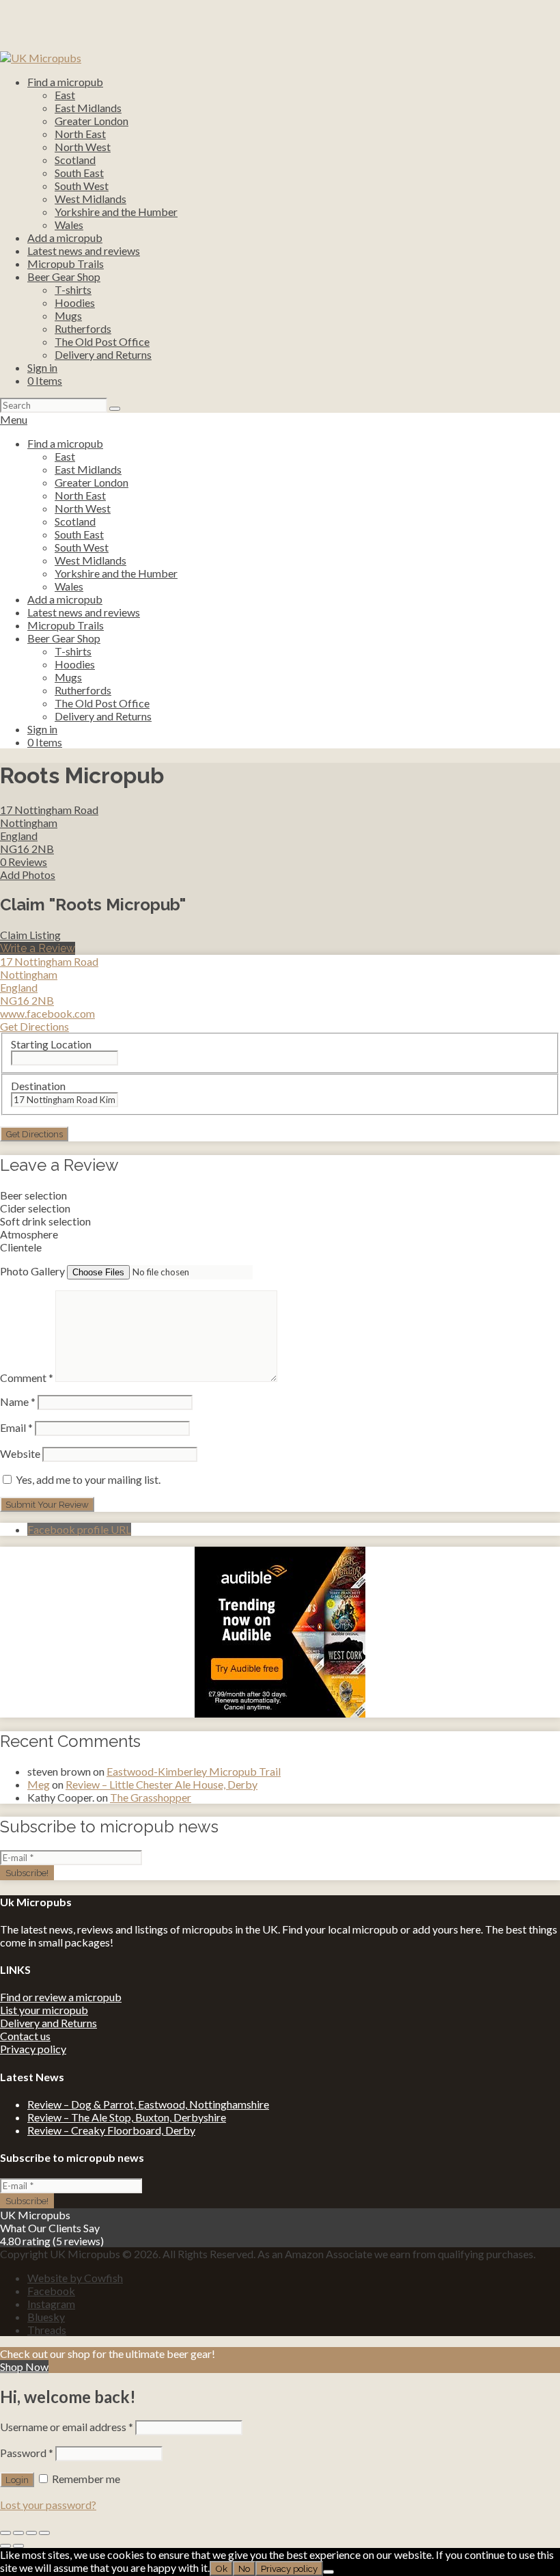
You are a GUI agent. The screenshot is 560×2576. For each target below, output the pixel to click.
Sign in (42, 367)
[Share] (18, 2533)
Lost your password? (48, 2505)
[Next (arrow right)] (18, 2546)
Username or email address (67, 2427)
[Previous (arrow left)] (5, 2546)
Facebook (51, 2291)
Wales (69, 225)
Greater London (92, 121)
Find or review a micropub (61, 1997)
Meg (39, 1784)
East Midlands (88, 108)
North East (80, 134)
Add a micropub (65, 238)
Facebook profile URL (79, 1529)
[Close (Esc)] (5, 2533)
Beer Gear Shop (64, 276)
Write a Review (38, 948)
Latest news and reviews (84, 250)
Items (45, 380)
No (244, 2568)
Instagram (51, 2304)
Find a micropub (65, 82)
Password (27, 2453)
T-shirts (73, 289)
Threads (47, 2330)
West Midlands (90, 199)
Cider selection (35, 1208)
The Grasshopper (151, 1797)
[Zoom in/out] (44, 2533)
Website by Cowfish (75, 2278)
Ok (221, 2568)
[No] (328, 2572)
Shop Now (24, 2367)
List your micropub (44, 2010)
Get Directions (34, 1026)
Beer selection (33, 1195)
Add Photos (28, 875)
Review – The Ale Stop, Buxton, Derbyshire (127, 2117)
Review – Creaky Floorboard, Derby (111, 2130)
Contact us (25, 2036)
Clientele (21, 1247)
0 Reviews (24, 862)
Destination (38, 1086)
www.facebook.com (47, 1013)
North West (83, 147)
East (65, 95)
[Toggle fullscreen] (31, 2533)
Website (20, 1453)
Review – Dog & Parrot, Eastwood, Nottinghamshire (148, 2104)
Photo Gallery (32, 1271)
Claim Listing (30, 935)
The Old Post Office (102, 341)
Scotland (75, 160)
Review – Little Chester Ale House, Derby (162, 1784)
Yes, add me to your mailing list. (87, 1479)
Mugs (68, 315)
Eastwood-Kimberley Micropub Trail (194, 1771)
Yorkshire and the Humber (116, 212)
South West (82, 186)
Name (18, 1401)
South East (79, 173)
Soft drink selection (45, 1221)
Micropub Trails (66, 263)
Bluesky (46, 2317)
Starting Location (51, 1044)
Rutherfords (83, 328)
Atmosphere (29, 1234)
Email (16, 1427)
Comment (27, 1378)
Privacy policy (33, 2049)
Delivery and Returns (103, 354)
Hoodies (75, 302)
